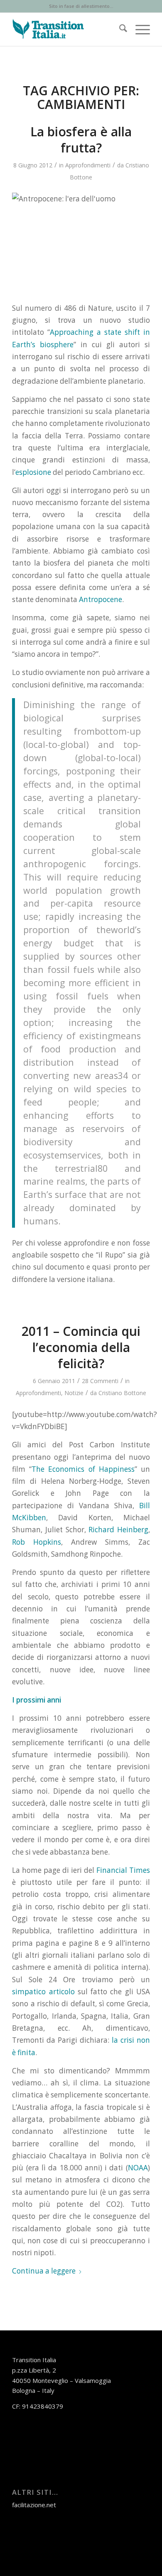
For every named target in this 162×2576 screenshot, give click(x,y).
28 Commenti (100, 1381)
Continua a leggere (44, 2271)
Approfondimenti (88, 165)
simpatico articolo (45, 1992)
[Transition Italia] (67, 29)
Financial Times (123, 1870)
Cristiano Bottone (122, 1393)
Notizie (74, 1393)
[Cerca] (119, 29)
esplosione (33, 472)
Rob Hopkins (37, 1542)
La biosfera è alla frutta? (81, 140)
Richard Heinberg (118, 1530)
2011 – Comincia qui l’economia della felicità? (81, 1347)
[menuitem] (119, 29)
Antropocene (101, 599)
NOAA (138, 2168)
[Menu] (139, 29)
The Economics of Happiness (83, 1469)
